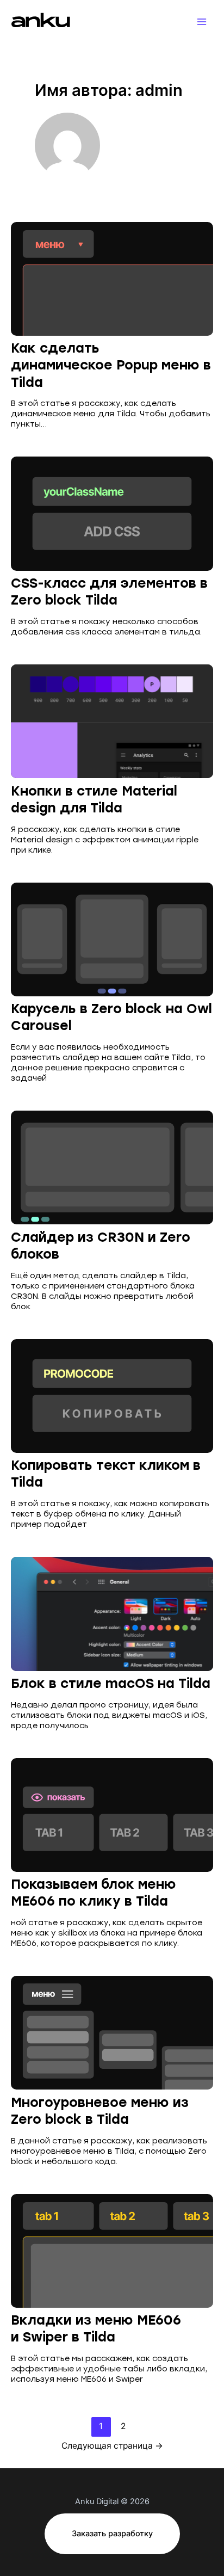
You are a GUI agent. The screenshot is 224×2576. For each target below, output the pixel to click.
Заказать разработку (112, 2534)
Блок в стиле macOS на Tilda (111, 1683)
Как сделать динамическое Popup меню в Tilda (111, 365)
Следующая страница (112, 2446)
